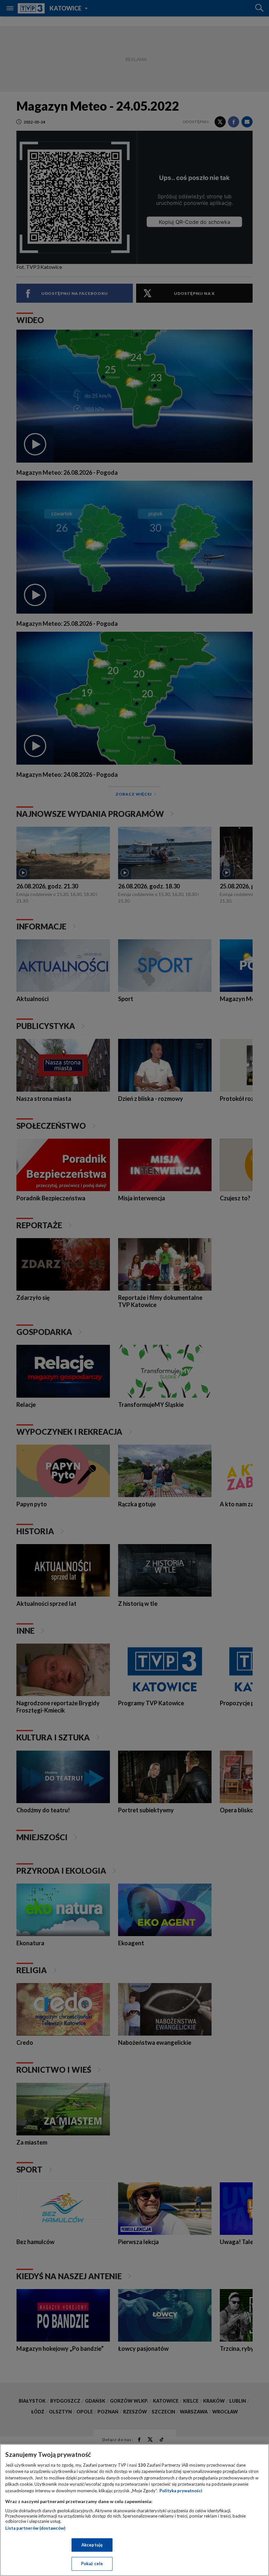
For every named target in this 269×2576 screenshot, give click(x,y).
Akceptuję (92, 2545)
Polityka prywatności (181, 2491)
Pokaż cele (92, 2564)
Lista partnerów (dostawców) (35, 2528)
